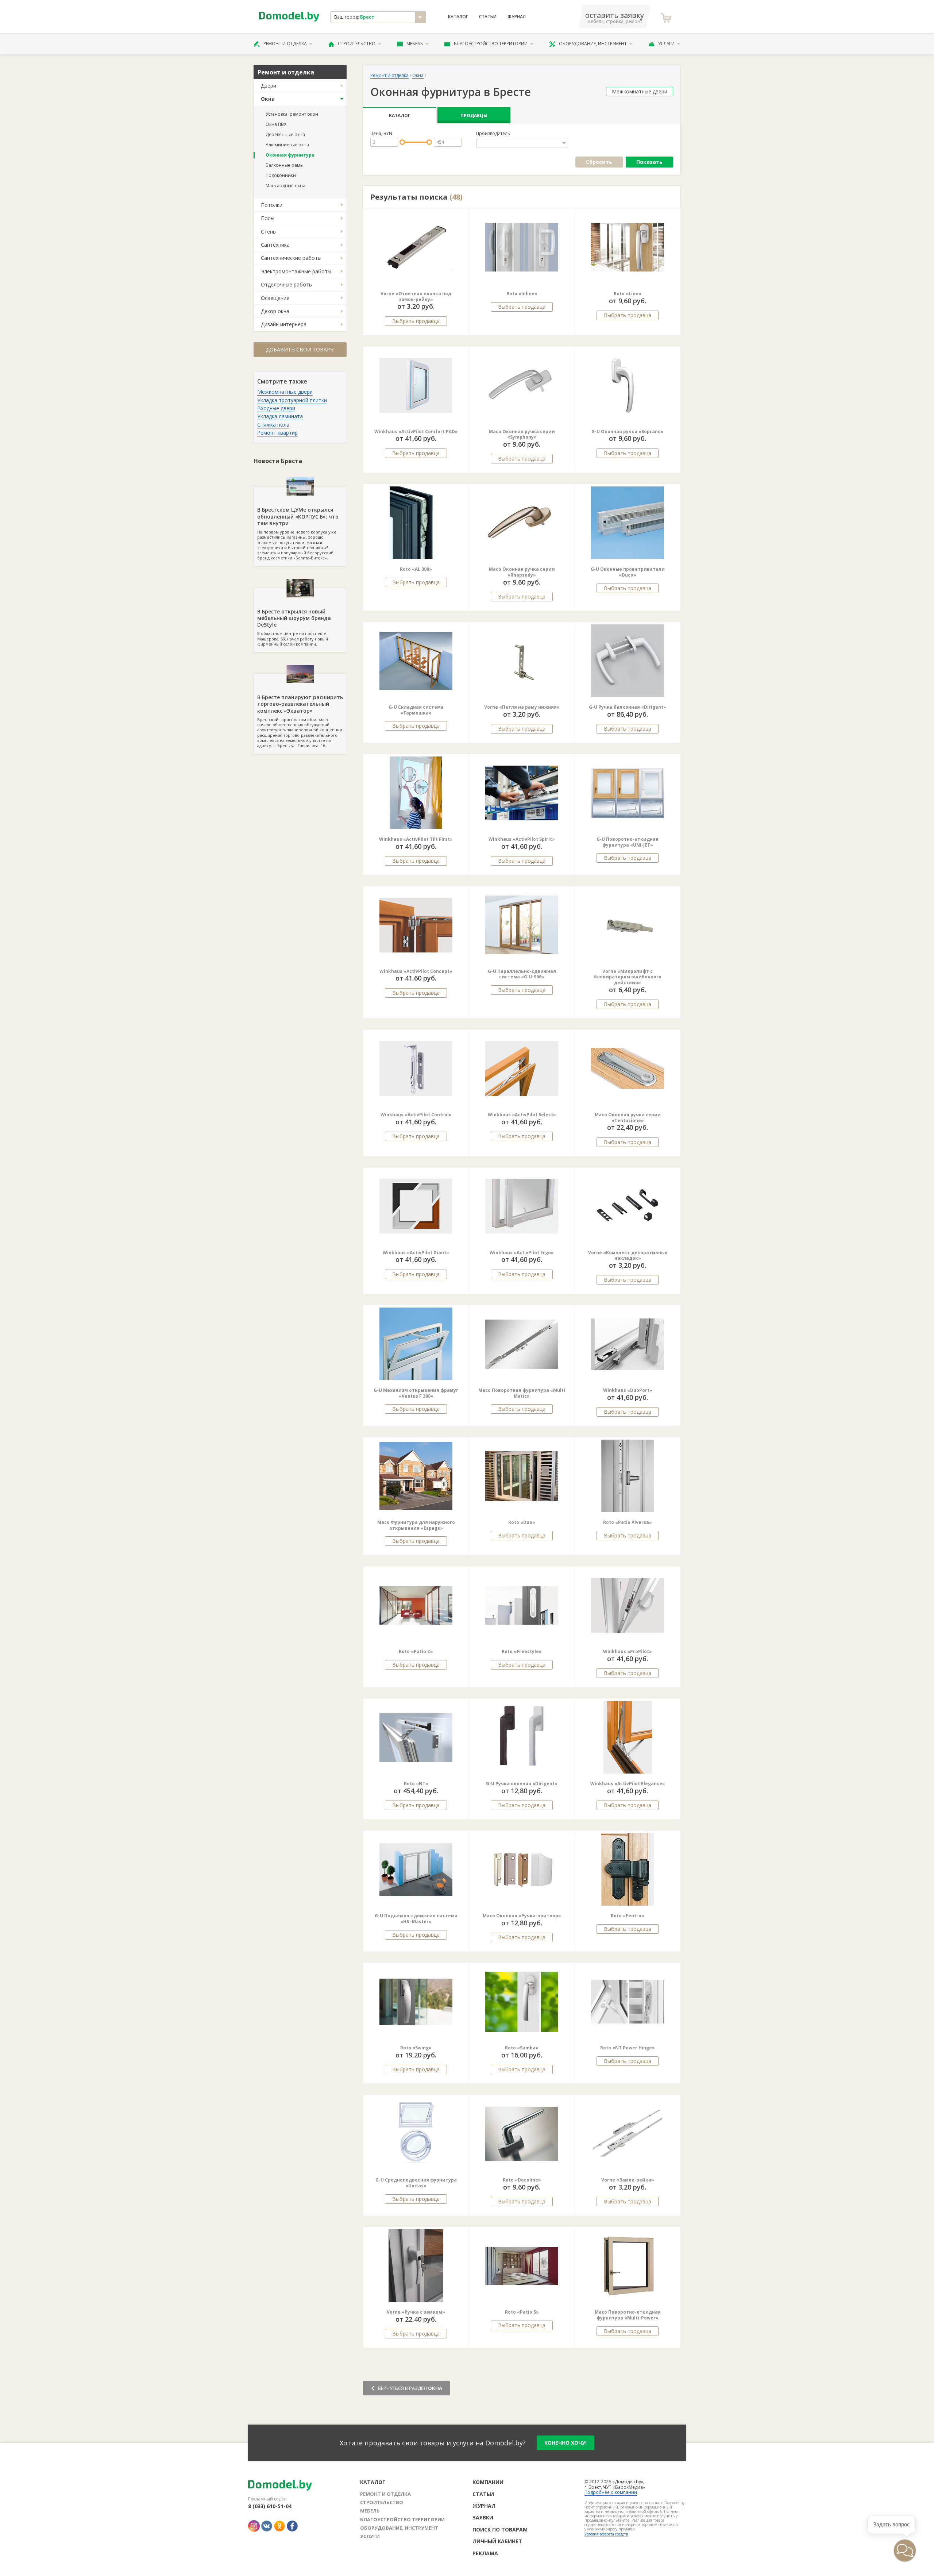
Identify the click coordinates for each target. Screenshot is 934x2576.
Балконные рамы (285, 165)
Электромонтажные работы (296, 271)
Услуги (666, 44)
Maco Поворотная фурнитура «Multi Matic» (522, 1393)
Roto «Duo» (522, 1522)
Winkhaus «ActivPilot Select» (522, 1115)
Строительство (357, 44)
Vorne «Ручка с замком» (416, 2312)
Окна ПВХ (276, 124)
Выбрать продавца (416, 321)
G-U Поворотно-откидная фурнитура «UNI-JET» (628, 842)
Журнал (517, 17)
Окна (268, 99)
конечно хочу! (566, 2443)
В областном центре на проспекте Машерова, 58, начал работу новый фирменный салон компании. (294, 627)
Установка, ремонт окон (292, 114)
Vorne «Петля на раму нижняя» (522, 707)
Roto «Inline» (522, 294)
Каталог (458, 17)
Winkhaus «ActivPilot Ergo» (522, 1253)
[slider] (402, 142)
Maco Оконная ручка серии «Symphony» (522, 434)
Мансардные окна (285, 186)
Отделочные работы (287, 284)
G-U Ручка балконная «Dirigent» (628, 707)
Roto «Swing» (416, 2048)
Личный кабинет (497, 2541)
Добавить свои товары (300, 349)
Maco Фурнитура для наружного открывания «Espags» (416, 1525)
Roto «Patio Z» (416, 1651)
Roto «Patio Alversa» (628, 1522)
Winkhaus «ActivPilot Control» (416, 1115)
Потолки (272, 205)
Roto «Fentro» (628, 1916)
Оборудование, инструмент (593, 44)
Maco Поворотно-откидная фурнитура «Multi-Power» (628, 2315)
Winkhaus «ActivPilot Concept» (416, 971)
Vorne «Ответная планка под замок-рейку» (416, 297)
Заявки (483, 2517)
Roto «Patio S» (522, 2312)
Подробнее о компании (611, 2492)
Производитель (493, 134)
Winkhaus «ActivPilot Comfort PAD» (416, 432)
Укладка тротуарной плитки (292, 400)
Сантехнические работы (291, 258)
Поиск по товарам (500, 2529)
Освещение (275, 298)
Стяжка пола (273, 425)
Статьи (488, 17)
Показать (649, 162)
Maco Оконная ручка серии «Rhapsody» (522, 572)
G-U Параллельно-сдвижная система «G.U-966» (522, 974)
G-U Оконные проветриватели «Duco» (628, 572)
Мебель (415, 44)
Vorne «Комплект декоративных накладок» (628, 1256)
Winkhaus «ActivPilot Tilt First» (416, 839)
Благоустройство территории (491, 44)
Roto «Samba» (522, 2048)
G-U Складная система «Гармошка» (416, 710)
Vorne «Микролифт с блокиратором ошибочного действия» (628, 977)
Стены (269, 232)
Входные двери (276, 408)
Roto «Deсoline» (522, 2180)
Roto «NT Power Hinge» (628, 2048)
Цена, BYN (381, 134)
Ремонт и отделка (285, 44)
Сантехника (275, 245)
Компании (488, 2482)
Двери (269, 86)
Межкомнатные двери (285, 392)
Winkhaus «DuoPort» (628, 1390)
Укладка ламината (280, 416)
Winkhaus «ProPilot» (628, 1651)
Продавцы (474, 115)
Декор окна (275, 311)
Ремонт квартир (277, 433)
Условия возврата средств (606, 2534)
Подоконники (281, 175)
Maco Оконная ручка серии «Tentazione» (628, 1118)
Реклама (485, 2553)
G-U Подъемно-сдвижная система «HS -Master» (416, 1919)
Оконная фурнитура (290, 155)
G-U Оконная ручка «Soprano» (628, 432)
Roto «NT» (416, 1784)
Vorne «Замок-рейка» (628, 2180)
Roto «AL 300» (416, 569)
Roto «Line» (628, 294)
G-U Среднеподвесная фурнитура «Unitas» (416, 2183)
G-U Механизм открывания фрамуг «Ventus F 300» (416, 1393)
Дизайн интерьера (284, 324)
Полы (268, 218)
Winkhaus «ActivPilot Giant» (416, 1253)
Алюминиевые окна (287, 145)
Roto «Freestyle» (522, 1651)
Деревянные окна (285, 134)
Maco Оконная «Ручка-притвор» (522, 1916)
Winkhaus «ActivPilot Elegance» (628, 1784)
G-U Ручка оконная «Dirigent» (522, 1784)
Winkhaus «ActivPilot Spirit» (522, 839)
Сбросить (599, 162)
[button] (490, 247)
